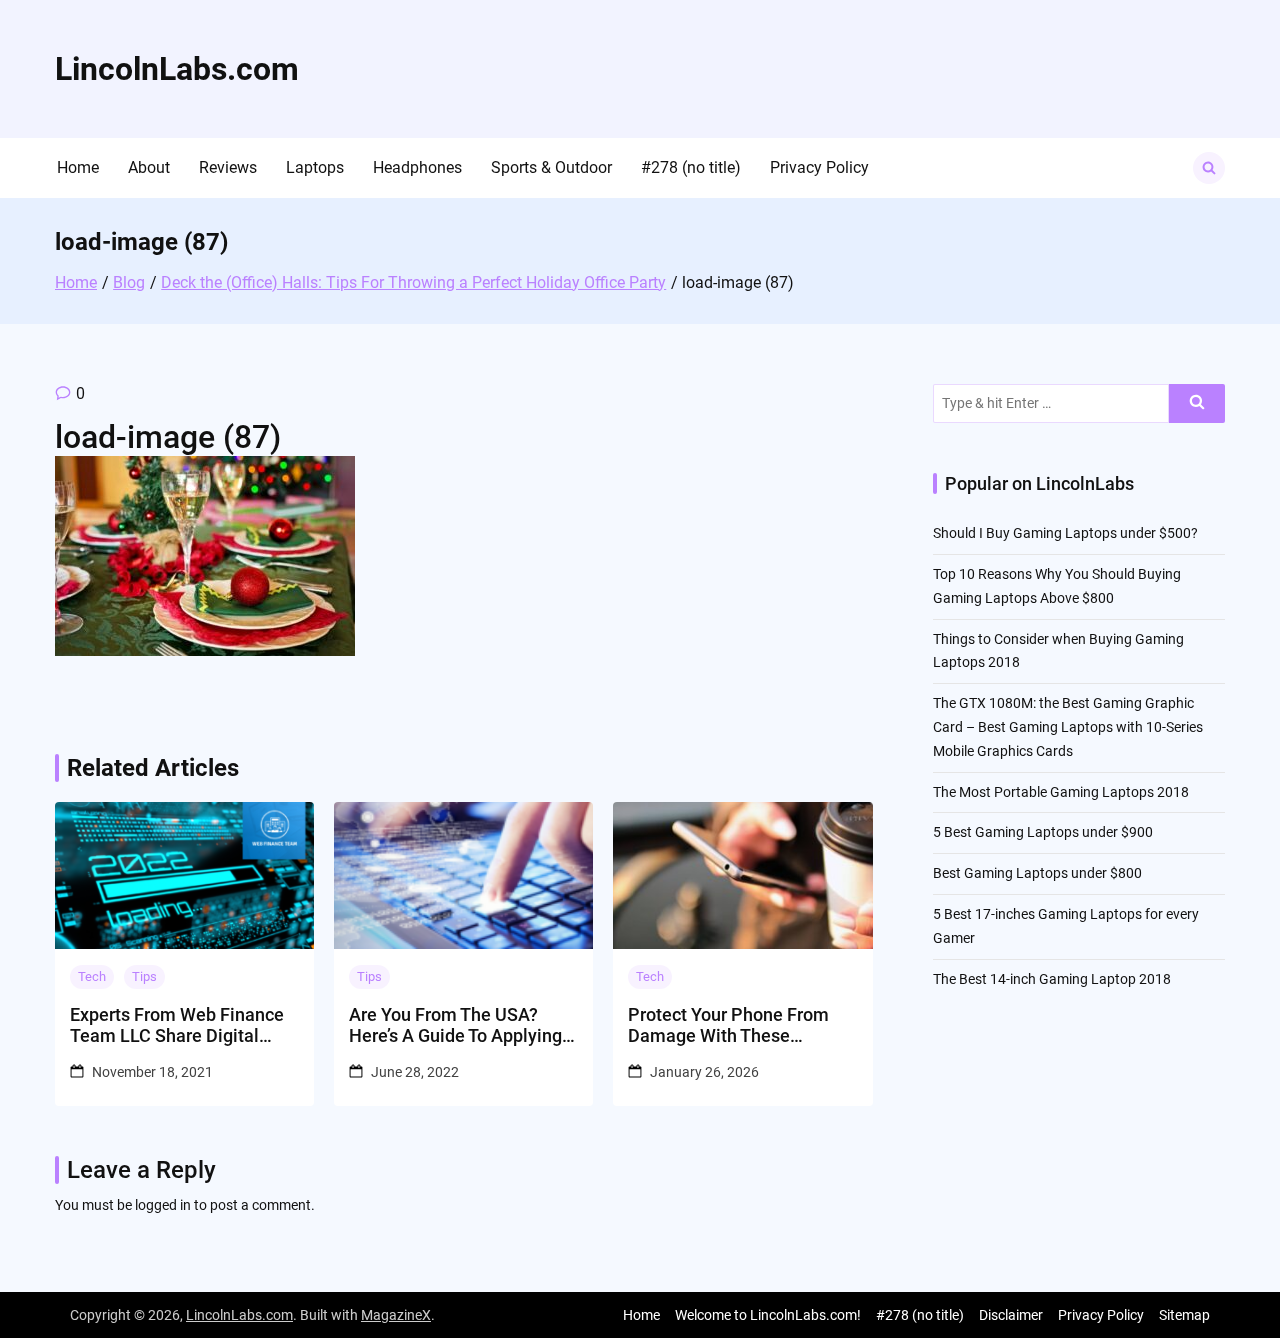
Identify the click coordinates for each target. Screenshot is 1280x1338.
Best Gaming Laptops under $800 (1037, 873)
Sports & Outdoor (551, 167)
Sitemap (1184, 1315)
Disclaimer (1011, 1315)
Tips (144, 976)
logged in (163, 1205)
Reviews (228, 167)
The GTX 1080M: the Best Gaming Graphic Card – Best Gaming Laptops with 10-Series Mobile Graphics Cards (1068, 727)
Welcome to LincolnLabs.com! (768, 1315)
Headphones (417, 167)
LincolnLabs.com (177, 69)
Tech (92, 976)
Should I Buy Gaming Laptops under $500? (1065, 533)
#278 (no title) (691, 167)
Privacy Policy (819, 167)
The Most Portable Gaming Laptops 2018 (1061, 792)
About (149, 167)
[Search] (1197, 403)
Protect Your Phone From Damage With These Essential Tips (728, 1025)
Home (78, 167)
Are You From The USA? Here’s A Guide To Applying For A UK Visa (455, 1025)
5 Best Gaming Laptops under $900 (1043, 832)
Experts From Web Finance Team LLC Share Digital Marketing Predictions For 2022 (177, 1025)
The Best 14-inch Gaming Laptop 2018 (1052, 979)
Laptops (315, 167)
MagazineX (396, 1315)
